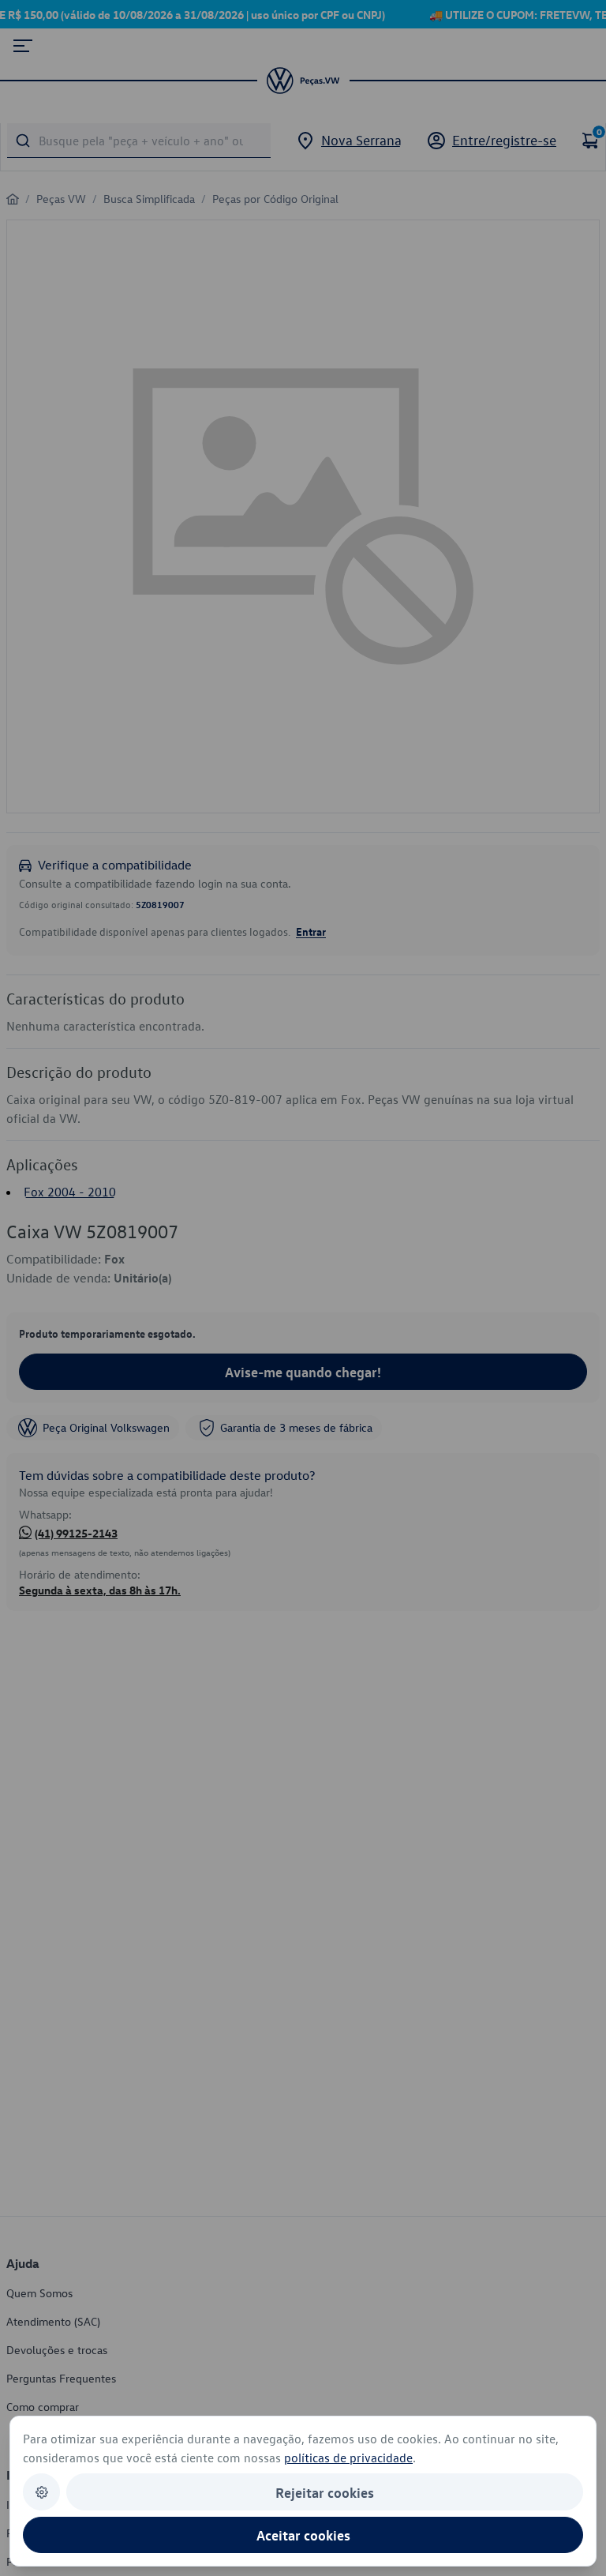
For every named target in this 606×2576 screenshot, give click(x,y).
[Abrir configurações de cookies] (41, 2492)
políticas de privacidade (348, 2458)
